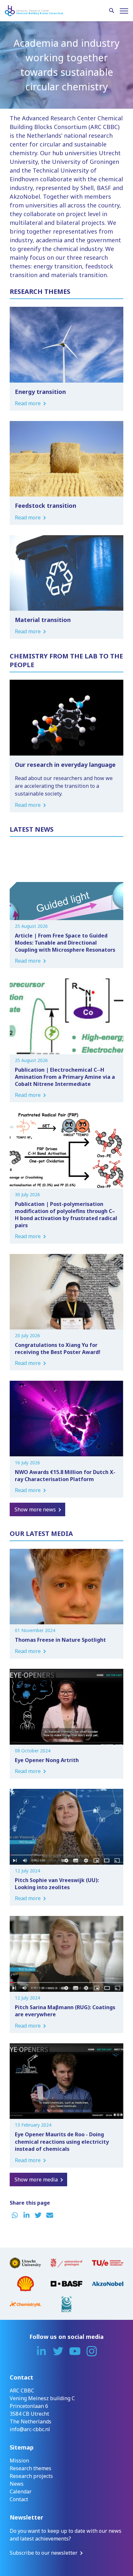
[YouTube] (75, 2351)
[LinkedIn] (41, 2351)
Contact (19, 2499)
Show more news (35, 1509)
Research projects (31, 2476)
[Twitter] (58, 2351)
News (17, 2484)
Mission (19, 2461)
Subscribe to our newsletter (44, 2553)
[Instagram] (92, 2351)
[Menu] (124, 11)
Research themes (31, 2468)
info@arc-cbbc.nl (30, 2429)
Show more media (36, 2180)
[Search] (112, 11)
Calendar (21, 2491)
